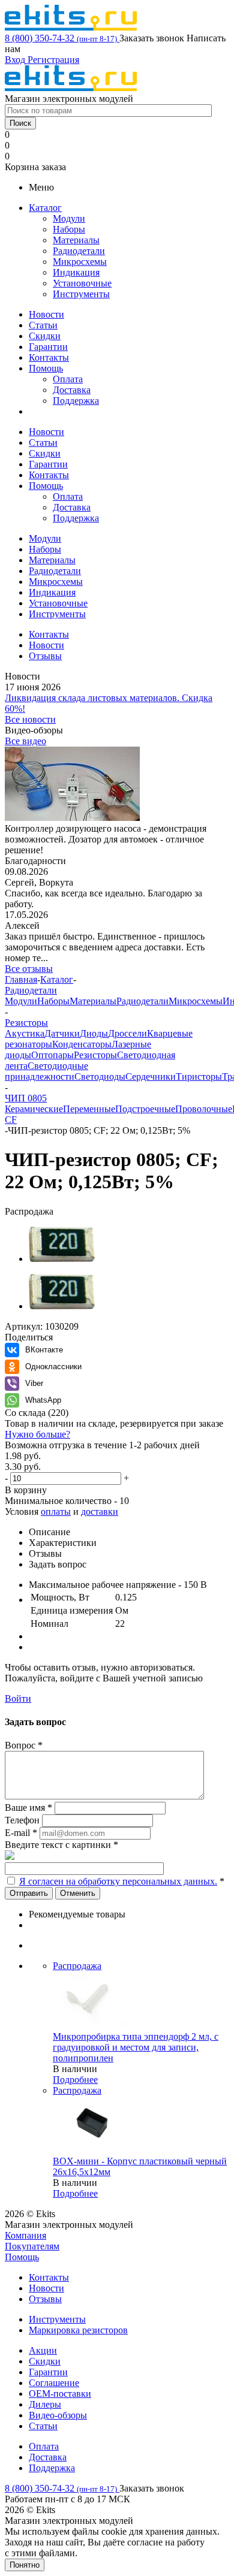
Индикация (76, 272)
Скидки (45, 336)
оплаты (56, 1512)
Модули (69, 218)
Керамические (34, 1109)
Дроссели (127, 1033)
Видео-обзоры (58, 2415)
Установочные (82, 283)
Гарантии (48, 347)
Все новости (30, 719)
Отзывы (45, 2299)
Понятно (25, 2565)
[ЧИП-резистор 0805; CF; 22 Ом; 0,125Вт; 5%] (62, 1259)
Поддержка (76, 401)
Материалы (76, 240)
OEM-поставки (60, 2394)
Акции (43, 2350)
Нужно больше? (37, 1434)
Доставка (72, 390)
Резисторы (95, 1055)
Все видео (25, 741)
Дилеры (45, 2404)
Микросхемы (80, 262)
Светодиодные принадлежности (46, 1071)
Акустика (25, 1033)
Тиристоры (199, 1076)
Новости (46, 314)
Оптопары (52, 1055)
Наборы (69, 229)
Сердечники (151, 1076)
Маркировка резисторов (78, 2330)
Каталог (45, 208)
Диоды (94, 1033)
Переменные (89, 1109)
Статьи (43, 325)
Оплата (68, 379)
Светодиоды (100, 1076)
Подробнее (75, 2080)
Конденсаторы (82, 1044)
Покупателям (32, 2246)
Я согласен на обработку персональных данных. (118, 1881)
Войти (18, 1698)
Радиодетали (79, 251)
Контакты (49, 357)
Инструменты (81, 294)
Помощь (46, 368)
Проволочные (204, 1109)
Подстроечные (145, 1109)
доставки (100, 1512)
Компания (25, 2235)
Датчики (62, 1033)
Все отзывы (29, 969)
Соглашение (54, 2383)
